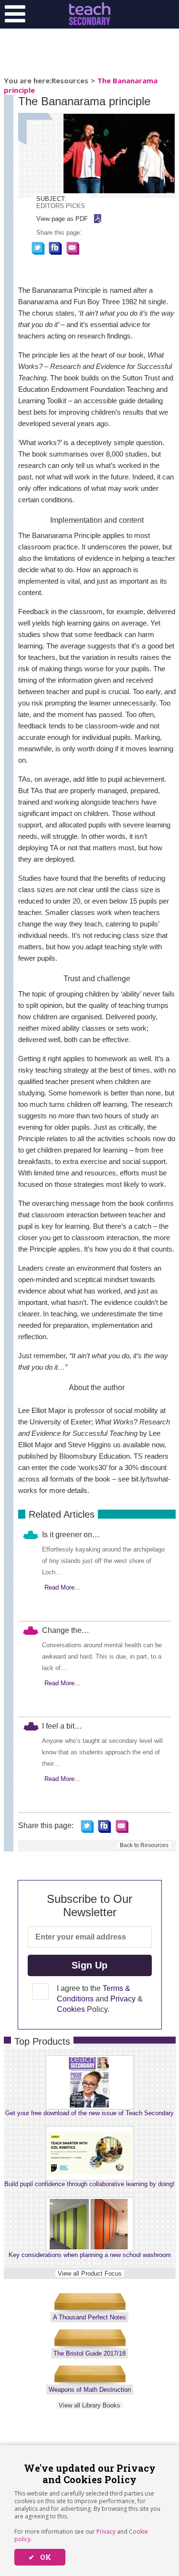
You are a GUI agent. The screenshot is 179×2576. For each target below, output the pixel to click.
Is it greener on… (71, 1535)
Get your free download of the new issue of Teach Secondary (89, 2113)
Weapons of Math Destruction (90, 2390)
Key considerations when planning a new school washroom (90, 2255)
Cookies (71, 2009)
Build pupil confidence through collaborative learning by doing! (89, 2184)
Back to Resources (144, 1845)
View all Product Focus (90, 2273)
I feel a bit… (62, 1726)
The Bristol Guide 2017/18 (89, 2353)
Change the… (66, 1630)
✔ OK (40, 2557)
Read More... (62, 1587)
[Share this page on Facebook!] (55, 248)
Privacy (106, 2531)
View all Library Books (89, 2405)
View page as (62, 219)
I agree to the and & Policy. (100, 1999)
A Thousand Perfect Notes (89, 2317)
